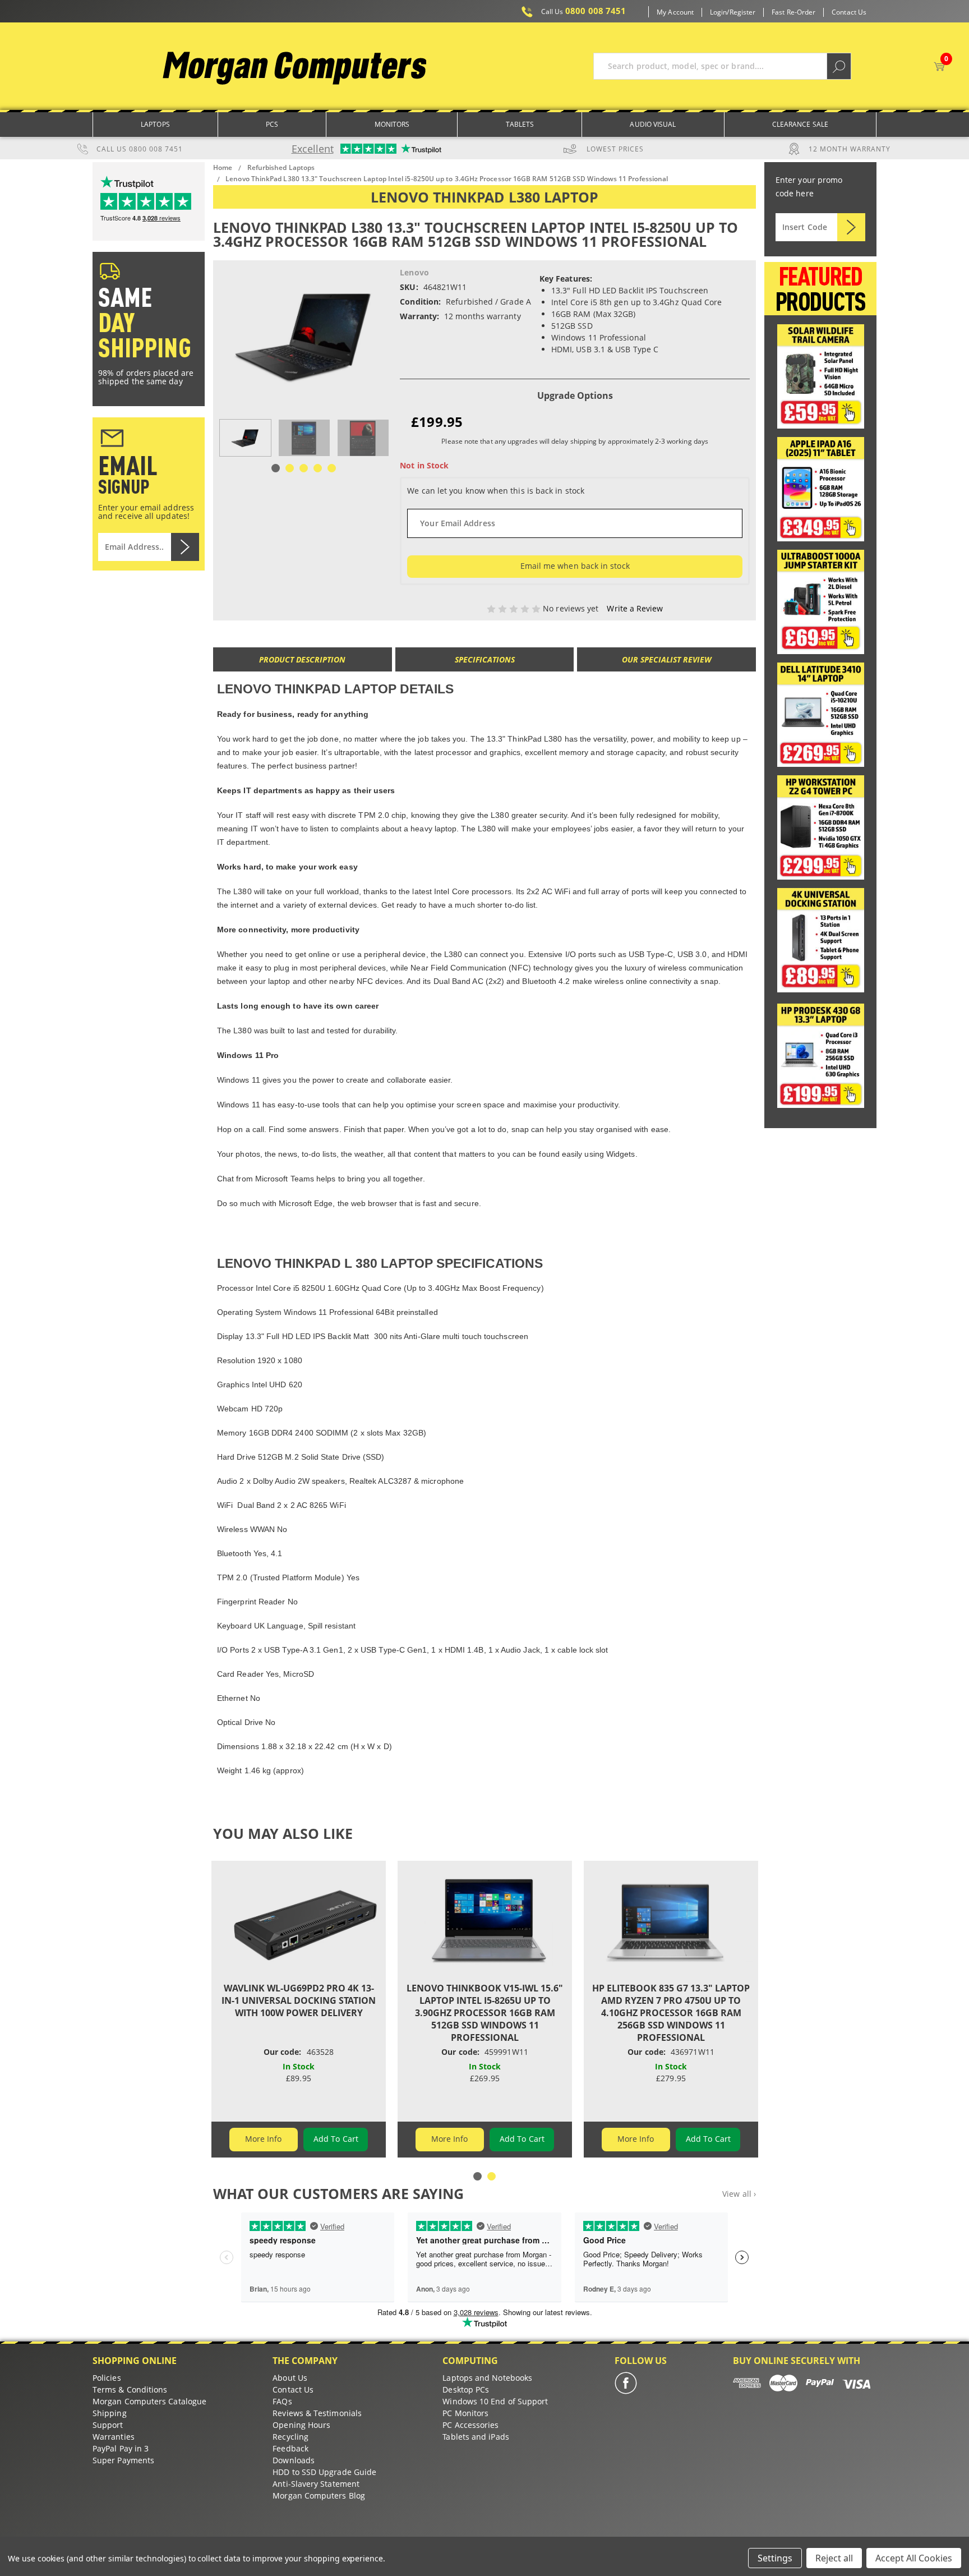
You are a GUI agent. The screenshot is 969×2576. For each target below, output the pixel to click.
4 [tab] (318, 468)
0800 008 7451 (584, 11)
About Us (290, 2378)
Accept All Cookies (914, 2558)
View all (739, 2194)
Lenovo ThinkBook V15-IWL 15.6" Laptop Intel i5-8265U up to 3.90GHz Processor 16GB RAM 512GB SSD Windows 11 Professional (485, 2013)
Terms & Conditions (130, 2389)
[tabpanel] (245, 438)
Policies (107, 2378)
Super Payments (123, 2460)
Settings (775, 2558)
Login (718, 12)
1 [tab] (276, 468)
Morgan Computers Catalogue (149, 2401)
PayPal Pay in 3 (121, 2448)
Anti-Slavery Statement (316, 2484)
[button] (821, 376)
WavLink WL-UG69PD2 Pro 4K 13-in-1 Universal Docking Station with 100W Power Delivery (299, 2000)
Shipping (110, 2413)
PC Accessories (470, 2425)
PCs (272, 124)
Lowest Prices (615, 149)
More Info (264, 2139)
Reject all (834, 2558)
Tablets (520, 124)
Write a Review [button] (635, 608)
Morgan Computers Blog (319, 2496)
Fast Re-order (793, 12)
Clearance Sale (800, 124)
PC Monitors (465, 2413)
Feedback (290, 2448)
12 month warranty (850, 149)
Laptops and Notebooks (487, 2378)
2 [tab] (290, 468)
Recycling (290, 2437)
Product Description (302, 659)
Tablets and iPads (476, 2437)
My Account (675, 12)
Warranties (114, 2437)
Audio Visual (653, 124)
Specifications (485, 659)
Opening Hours (301, 2425)
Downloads (294, 2460)
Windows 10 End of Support (495, 2401)
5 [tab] (332, 468)
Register (743, 12)
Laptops (155, 124)
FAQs (282, 2401)
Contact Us (849, 12)
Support (108, 2425)
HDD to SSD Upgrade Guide (324, 2472)
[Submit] (851, 227)
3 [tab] (304, 468)
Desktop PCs (466, 2389)
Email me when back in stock (575, 566)
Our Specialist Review (667, 659)
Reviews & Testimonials (317, 2413)
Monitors (392, 124)
